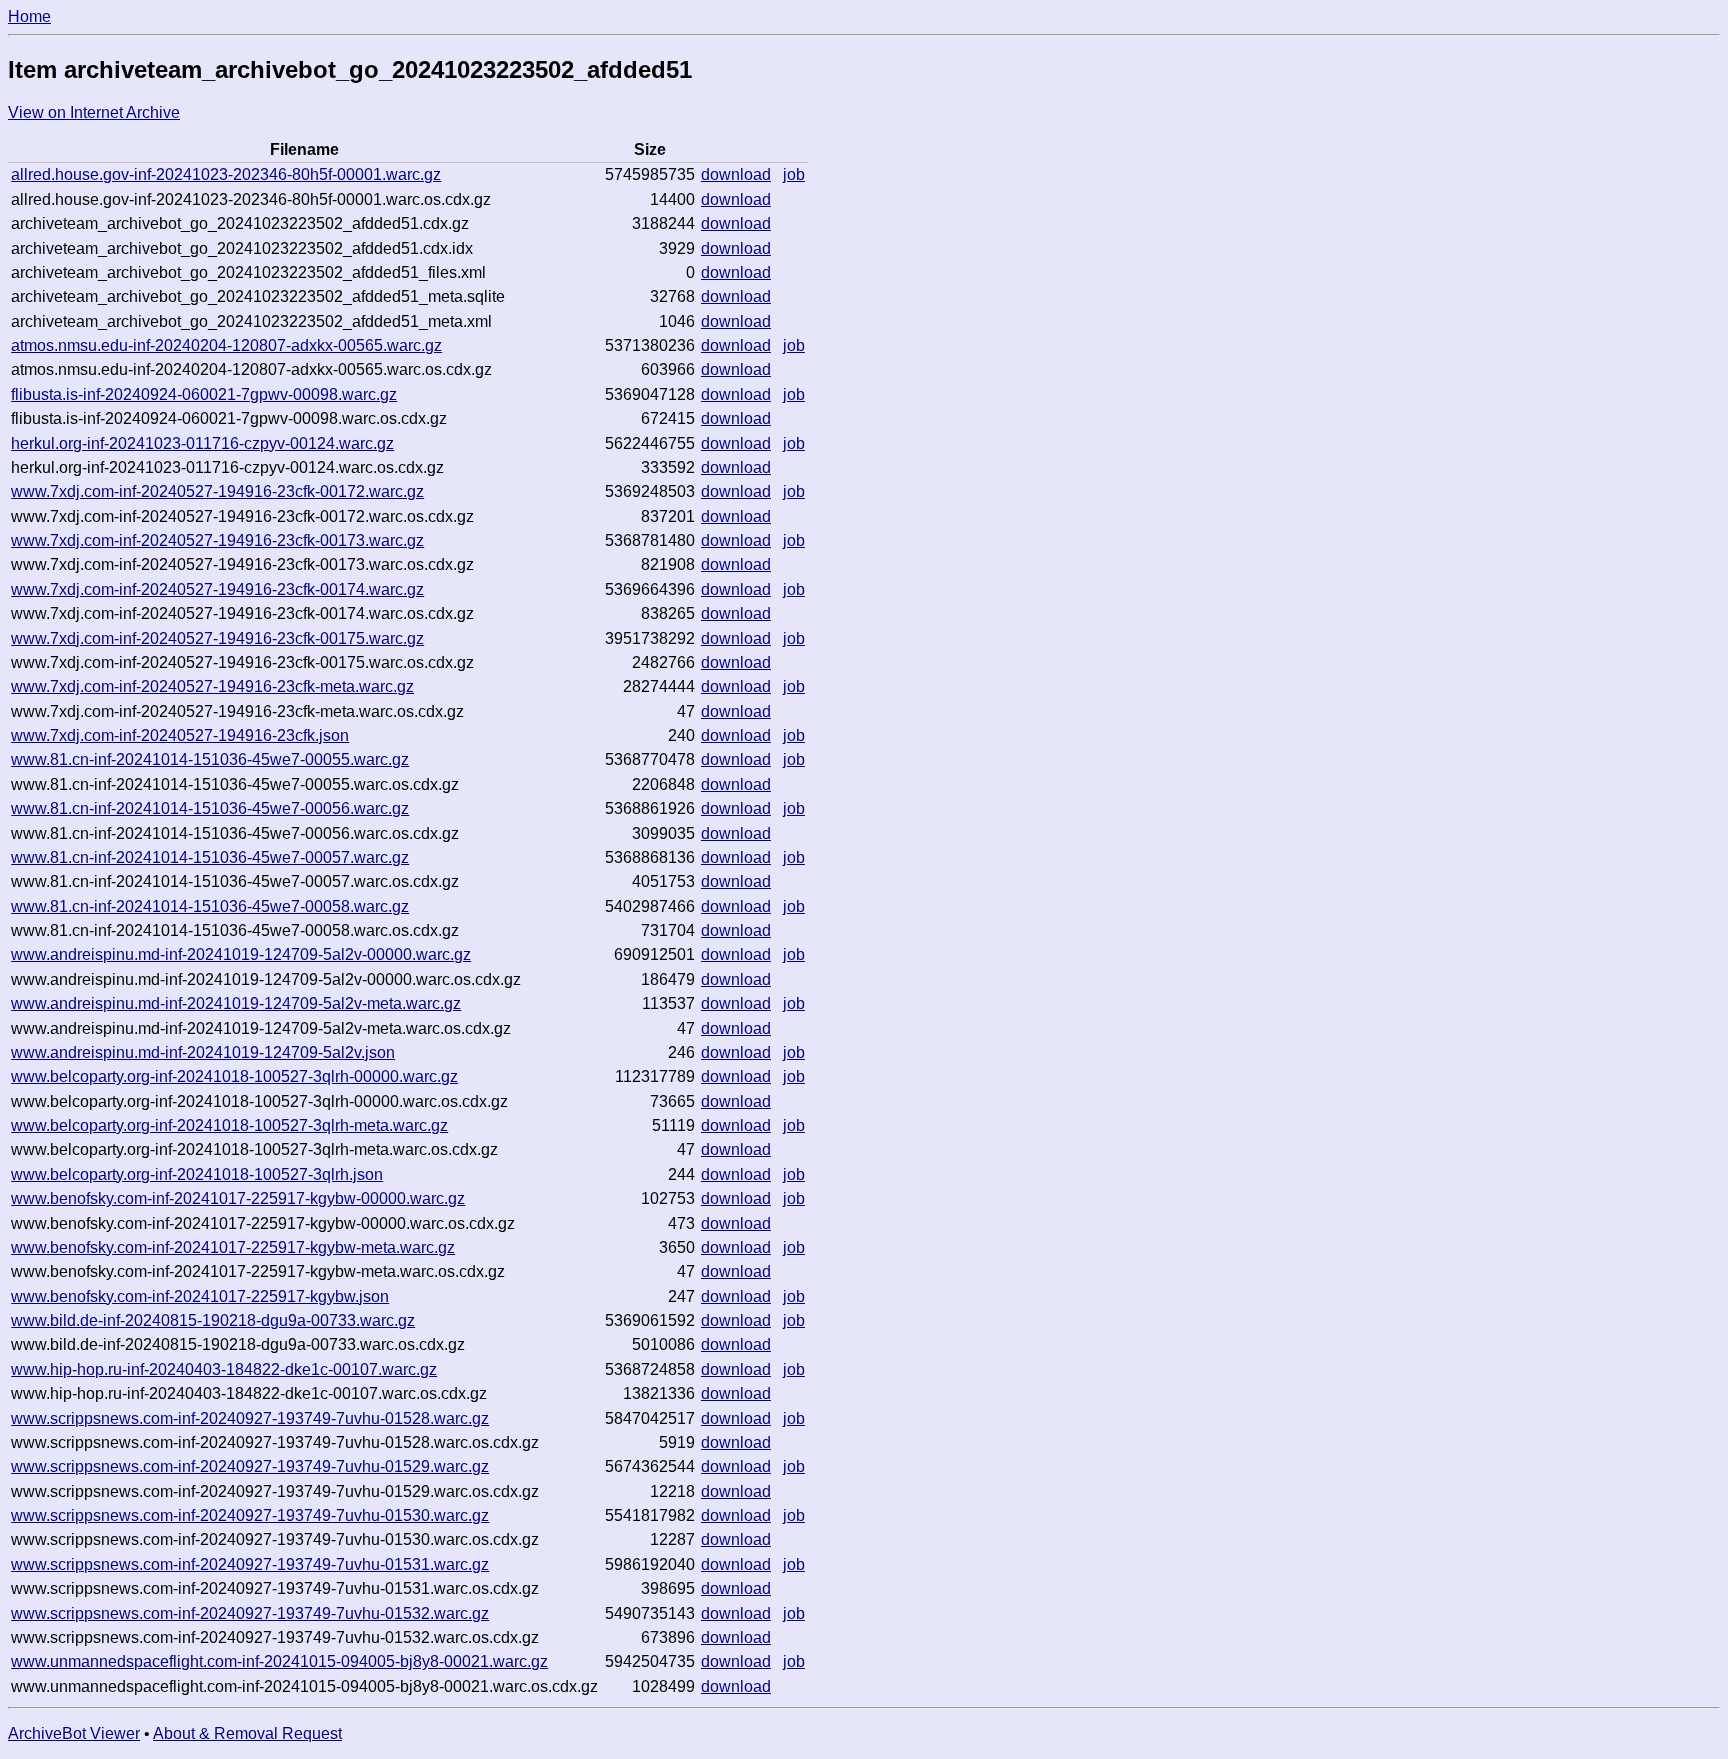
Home (29, 16)
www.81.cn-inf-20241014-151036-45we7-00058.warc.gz (210, 906)
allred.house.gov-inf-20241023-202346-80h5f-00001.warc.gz (226, 174)
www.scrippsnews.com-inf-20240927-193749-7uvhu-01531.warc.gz (250, 1564)
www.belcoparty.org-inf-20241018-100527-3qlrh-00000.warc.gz (234, 1076)
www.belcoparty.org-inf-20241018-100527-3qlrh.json (197, 1174)
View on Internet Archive (94, 112)
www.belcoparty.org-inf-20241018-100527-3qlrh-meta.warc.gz (229, 1125)
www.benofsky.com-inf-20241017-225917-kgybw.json (200, 1296)
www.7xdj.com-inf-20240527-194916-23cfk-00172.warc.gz (217, 491)
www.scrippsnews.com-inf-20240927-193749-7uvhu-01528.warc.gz (250, 1418)
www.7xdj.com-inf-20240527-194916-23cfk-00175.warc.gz (217, 638)
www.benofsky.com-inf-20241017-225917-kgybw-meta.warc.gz (233, 1247)
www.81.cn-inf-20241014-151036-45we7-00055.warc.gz (210, 759)
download (736, 174)
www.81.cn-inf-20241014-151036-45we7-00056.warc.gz (210, 808)
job (794, 174)
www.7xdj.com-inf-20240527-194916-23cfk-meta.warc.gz (212, 686)
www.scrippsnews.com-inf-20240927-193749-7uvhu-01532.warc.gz (250, 1613)
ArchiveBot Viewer (74, 1733)
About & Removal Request (247, 1733)
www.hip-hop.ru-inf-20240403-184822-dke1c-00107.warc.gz (224, 1369)
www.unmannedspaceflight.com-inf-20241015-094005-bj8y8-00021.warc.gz (279, 1661)
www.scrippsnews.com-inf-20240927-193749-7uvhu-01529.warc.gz (250, 1466)
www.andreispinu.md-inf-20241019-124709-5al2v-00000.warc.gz (241, 954)
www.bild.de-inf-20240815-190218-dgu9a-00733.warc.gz (213, 1320)
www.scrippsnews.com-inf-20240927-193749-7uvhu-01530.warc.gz (250, 1515)
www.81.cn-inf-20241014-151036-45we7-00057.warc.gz (210, 857)
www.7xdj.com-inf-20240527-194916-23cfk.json (180, 735)
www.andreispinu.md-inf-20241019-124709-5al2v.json (203, 1052)
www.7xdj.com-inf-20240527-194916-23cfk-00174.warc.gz (217, 589)
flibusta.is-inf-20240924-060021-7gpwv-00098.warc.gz (204, 394)
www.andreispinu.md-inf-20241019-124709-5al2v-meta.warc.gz (236, 1003)
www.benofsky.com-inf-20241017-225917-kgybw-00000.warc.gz (238, 1198)
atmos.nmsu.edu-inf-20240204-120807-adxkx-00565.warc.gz (226, 345)
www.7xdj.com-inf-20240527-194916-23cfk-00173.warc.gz (217, 540)
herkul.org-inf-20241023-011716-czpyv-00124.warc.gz (202, 443)
